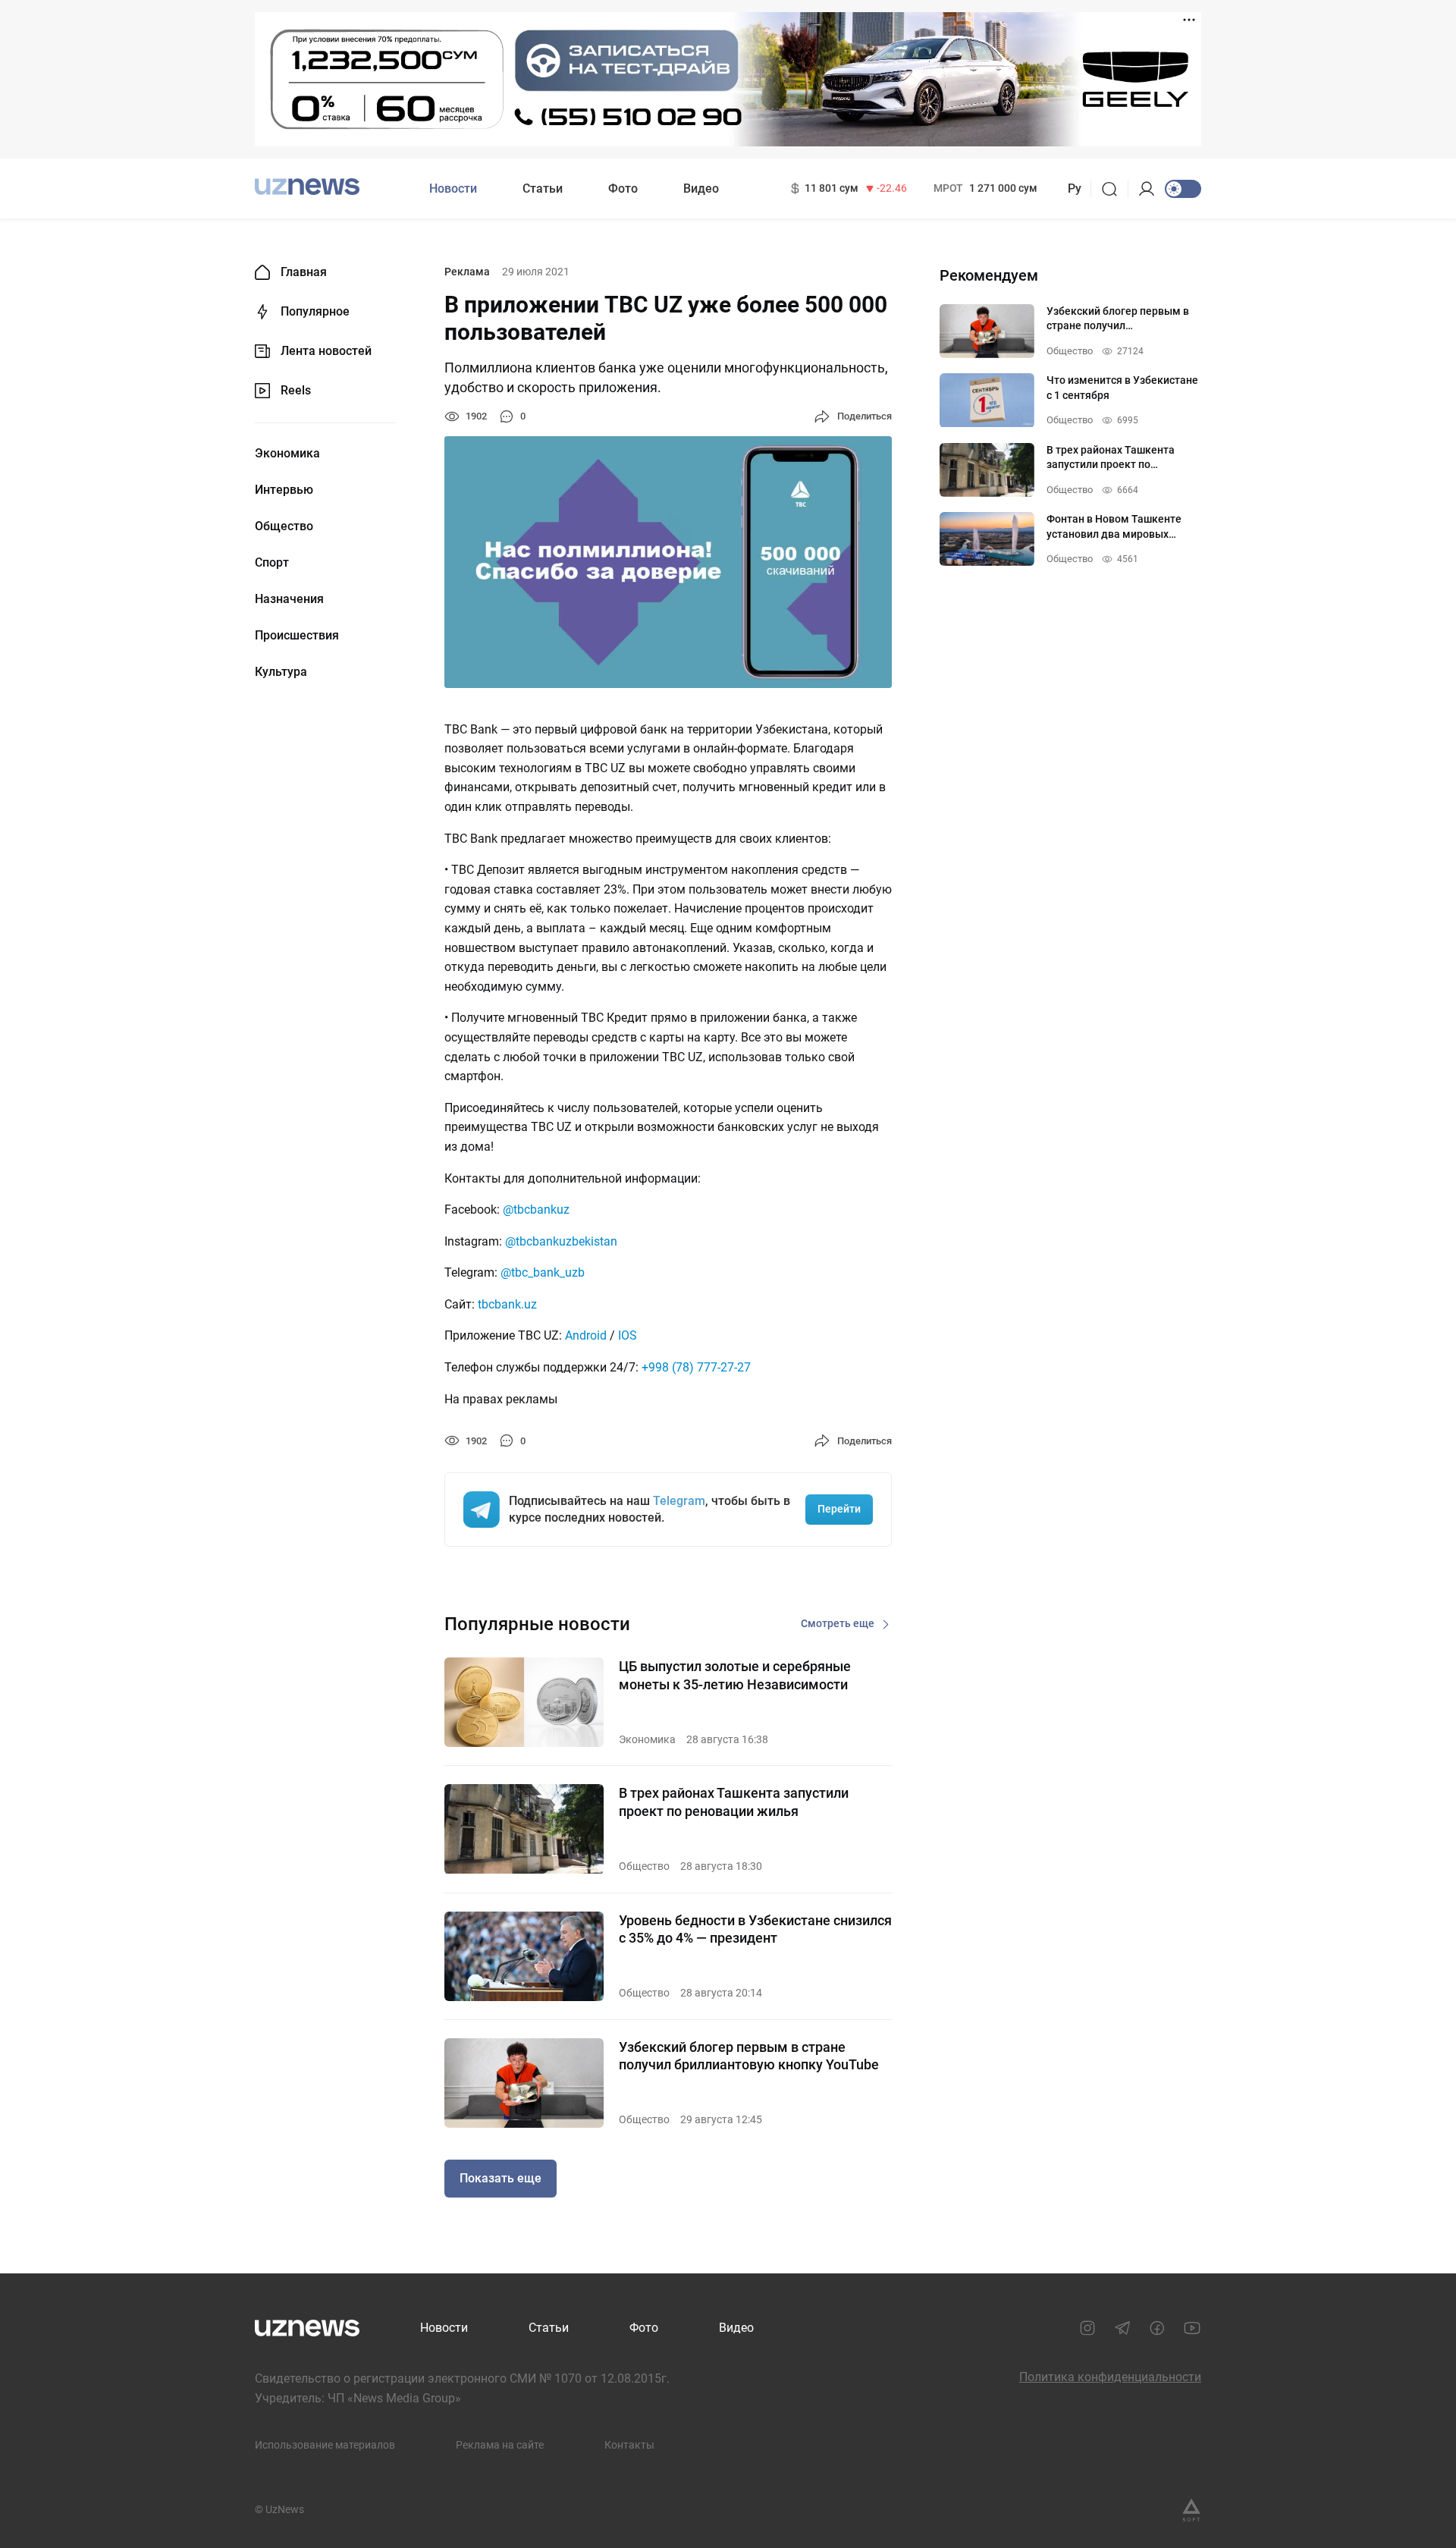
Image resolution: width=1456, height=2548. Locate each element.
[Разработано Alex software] (1191, 2510)
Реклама (467, 272)
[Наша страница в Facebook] (1157, 2328)
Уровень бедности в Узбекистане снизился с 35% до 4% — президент (755, 1929)
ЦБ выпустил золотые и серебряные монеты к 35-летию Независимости (735, 1675)
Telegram (679, 1501)
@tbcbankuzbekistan (561, 1241)
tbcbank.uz (507, 1304)
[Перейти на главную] (307, 187)
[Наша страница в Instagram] (1087, 2328)
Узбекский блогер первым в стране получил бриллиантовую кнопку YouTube (749, 2056)
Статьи (543, 189)
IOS (628, 1335)
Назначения (289, 599)
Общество (284, 526)
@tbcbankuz (536, 1210)
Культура (281, 672)
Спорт (272, 563)
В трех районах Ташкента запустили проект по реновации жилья (734, 1802)
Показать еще (500, 2178)
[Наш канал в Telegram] (1122, 2328)
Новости (453, 189)
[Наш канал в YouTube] (1192, 2328)
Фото (623, 189)
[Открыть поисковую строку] (1114, 189)
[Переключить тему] (1183, 189)
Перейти (839, 1509)
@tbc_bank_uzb (543, 1272)
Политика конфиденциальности (1110, 2377)
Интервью (284, 490)
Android (586, 1335)
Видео (701, 189)
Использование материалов (325, 2445)
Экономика (287, 454)
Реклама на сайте (500, 2445)
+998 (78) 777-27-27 (696, 1367)
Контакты (629, 2445)
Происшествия (297, 636)
